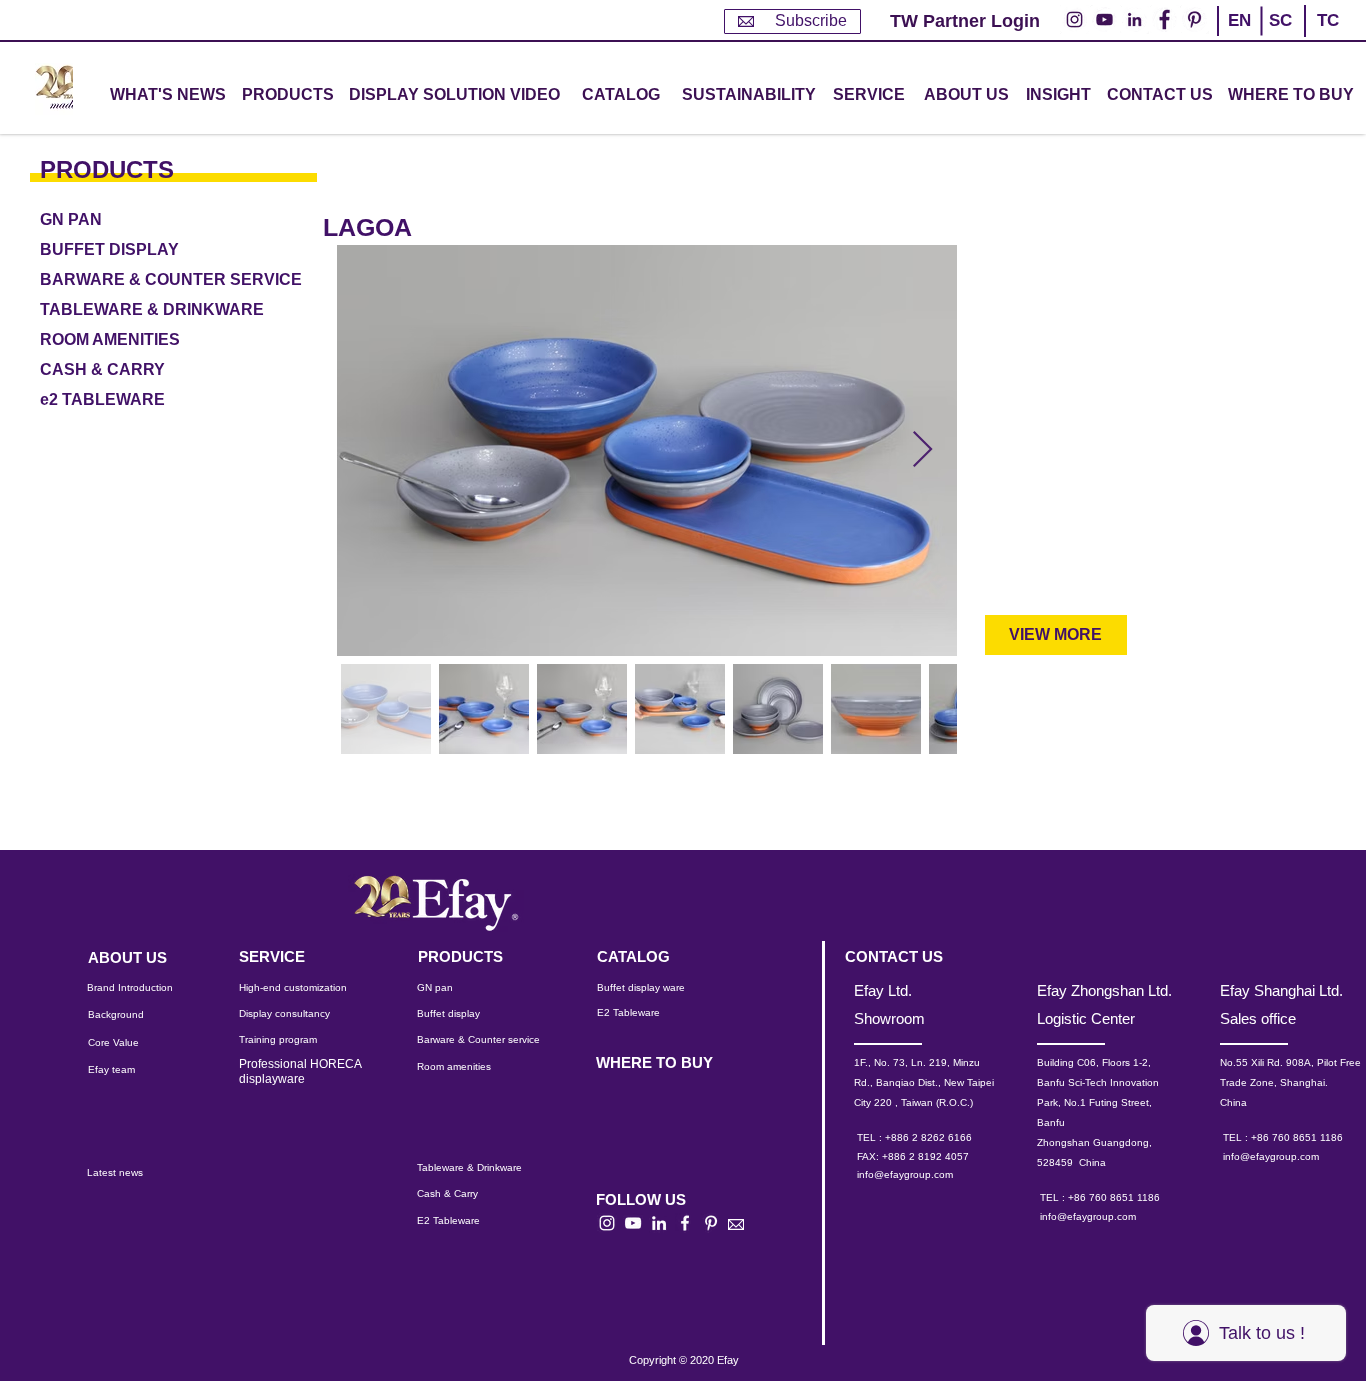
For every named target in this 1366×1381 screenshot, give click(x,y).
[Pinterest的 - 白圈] (1194, 19)
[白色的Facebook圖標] (685, 1223)
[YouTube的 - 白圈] (1104, 19)
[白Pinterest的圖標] (711, 1223)
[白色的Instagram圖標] (607, 1223)
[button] (288, 95)
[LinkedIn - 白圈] (1134, 19)
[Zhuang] (1279, 38)
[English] (1239, 38)
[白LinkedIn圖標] (659, 1223)
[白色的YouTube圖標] (633, 1223)
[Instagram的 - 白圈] (1074, 19)
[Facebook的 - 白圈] (1164, 19)
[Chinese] (1319, 38)
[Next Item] (922, 450)
